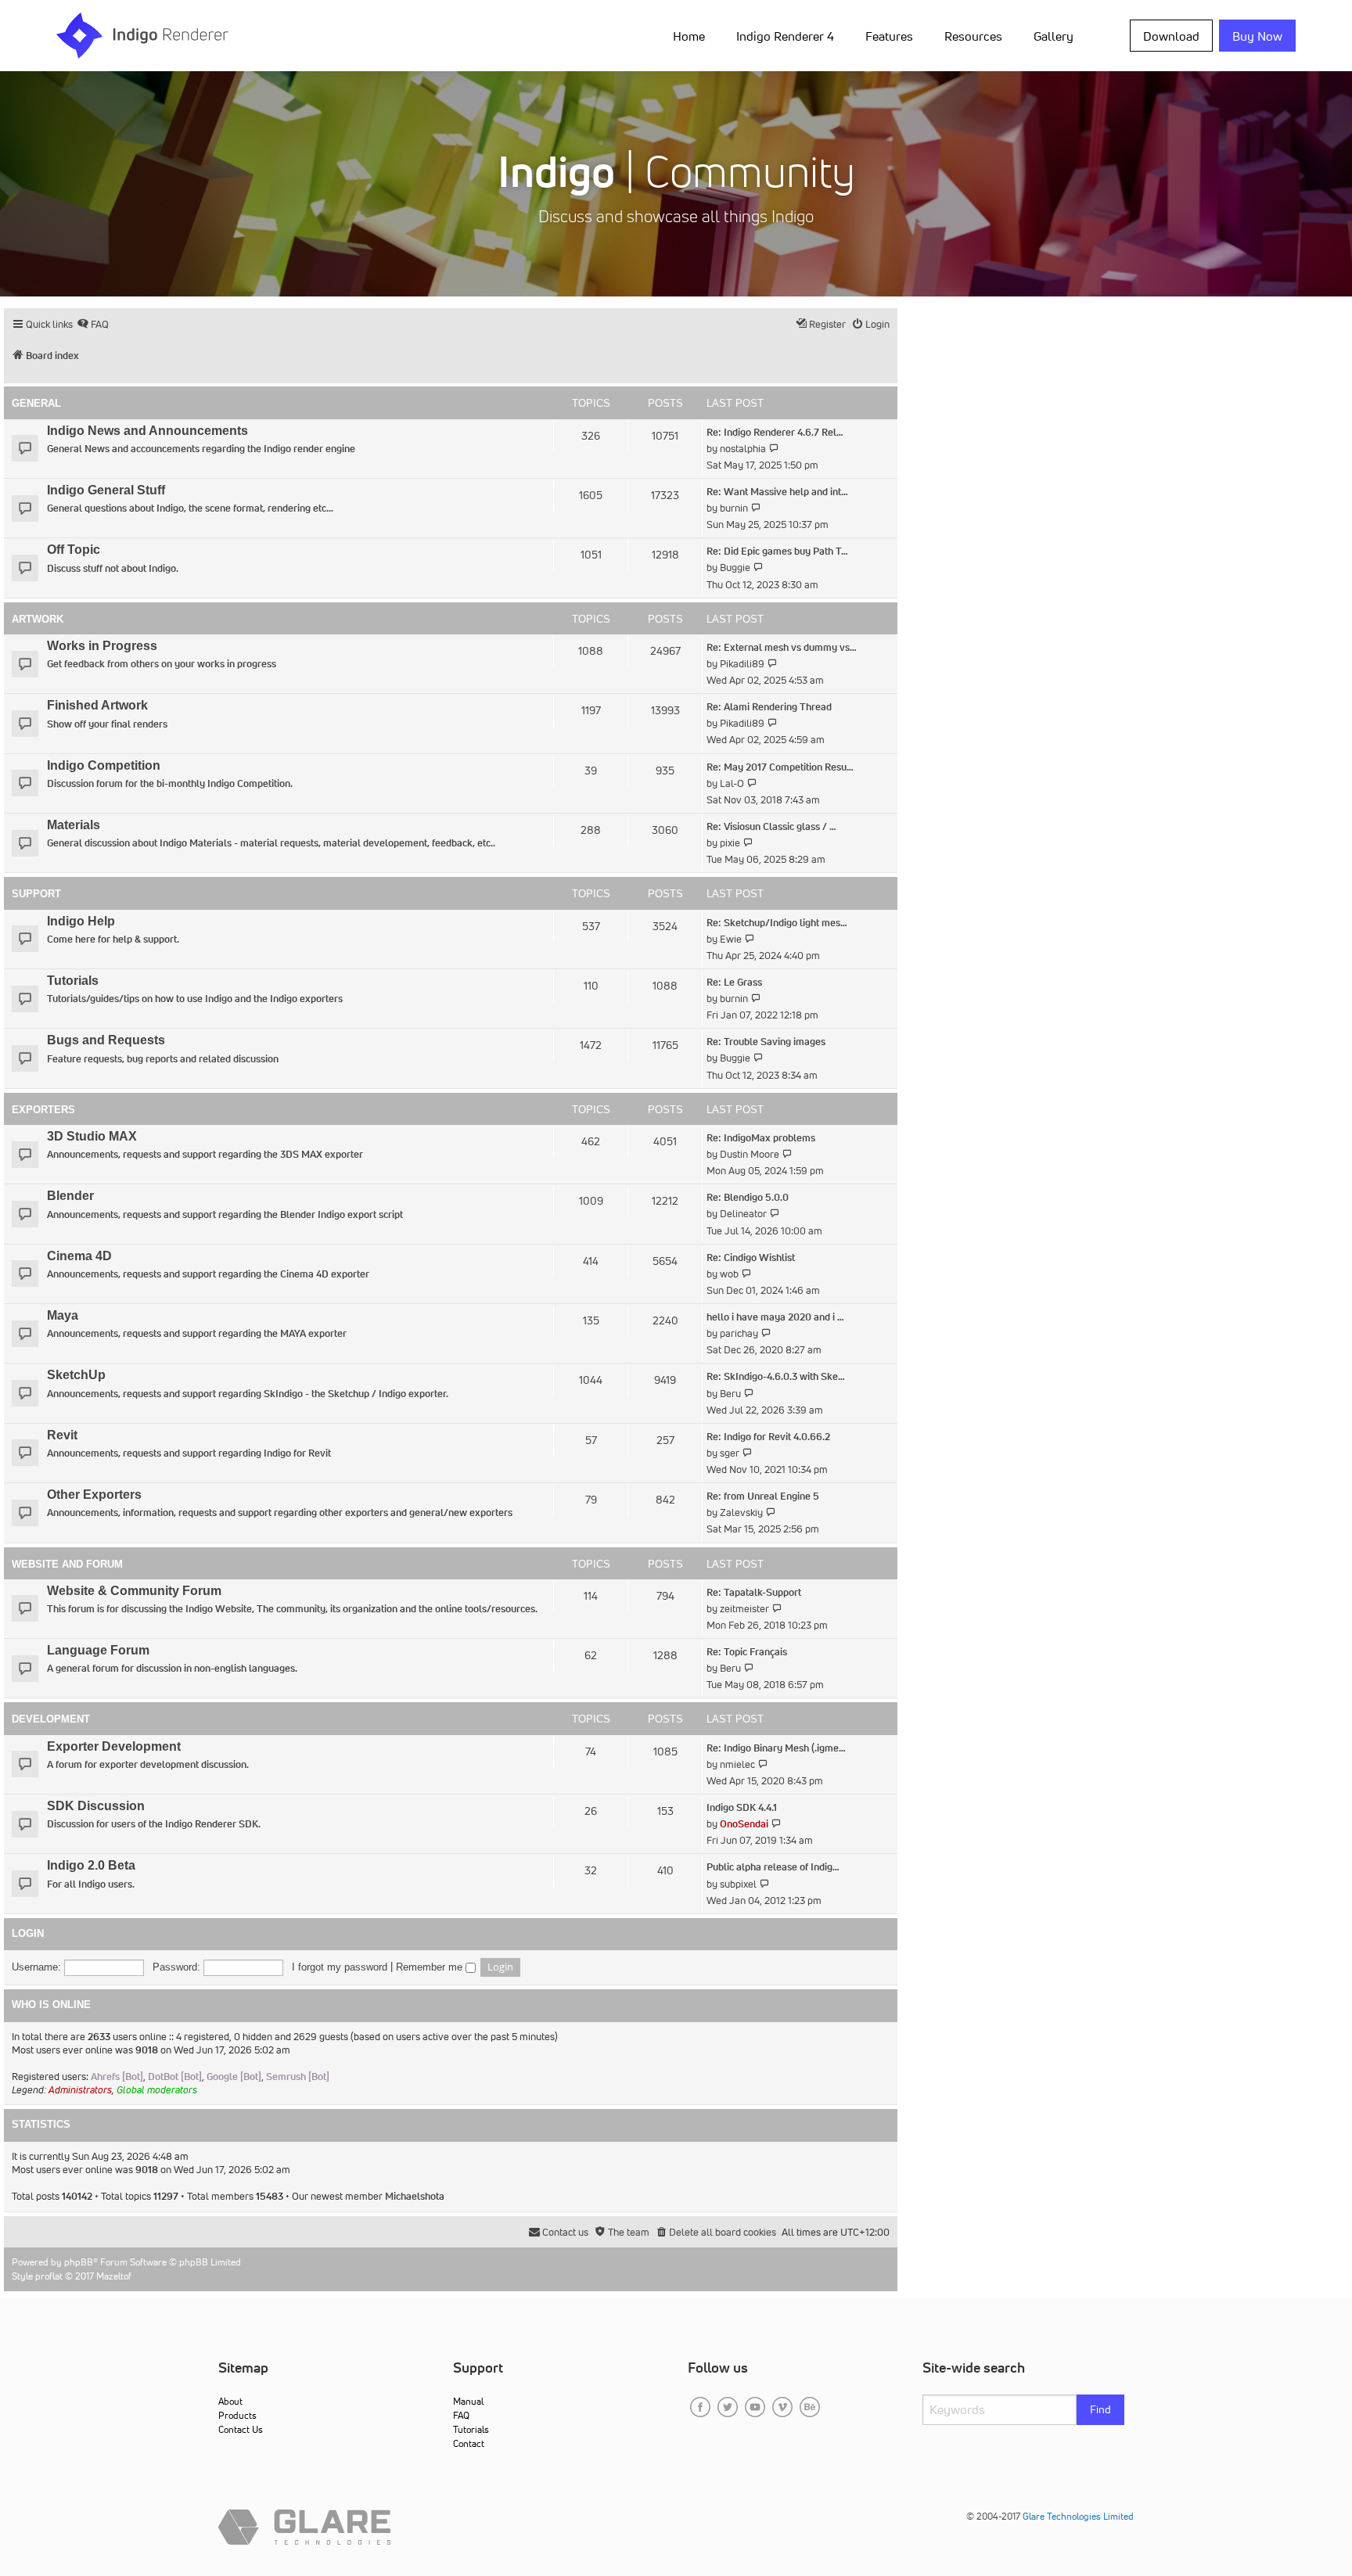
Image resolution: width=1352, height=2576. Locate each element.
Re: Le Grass (734, 982)
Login (28, 1934)
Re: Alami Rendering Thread (769, 707)
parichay (739, 1333)
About (230, 2401)
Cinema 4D (79, 1256)
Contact (469, 2443)
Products (237, 2415)
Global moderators (157, 2090)
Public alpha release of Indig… (773, 1867)
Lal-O (732, 783)
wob (729, 1274)
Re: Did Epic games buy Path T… (777, 551)
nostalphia (743, 449)
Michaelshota (415, 2196)
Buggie (735, 568)
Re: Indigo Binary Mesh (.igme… (776, 1748)
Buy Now (1257, 36)
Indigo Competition (104, 765)
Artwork (38, 619)
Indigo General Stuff (106, 490)
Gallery (1054, 36)
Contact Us (241, 2429)
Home (689, 36)
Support (36, 894)
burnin (734, 508)
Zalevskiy (741, 1513)
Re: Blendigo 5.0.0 (748, 1197)
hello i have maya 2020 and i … (775, 1317)
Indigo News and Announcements (147, 431)
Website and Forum (67, 1564)
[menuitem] (692, 35)
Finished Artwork (97, 705)
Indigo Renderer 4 (785, 36)
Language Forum (98, 1650)
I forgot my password (340, 1967)
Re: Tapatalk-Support (754, 1592)
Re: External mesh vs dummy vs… (782, 647)
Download (1171, 36)
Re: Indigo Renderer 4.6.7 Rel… (775, 432)
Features (889, 36)
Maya (63, 1315)
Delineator (743, 1214)
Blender (70, 1196)
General (36, 403)
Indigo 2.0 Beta (91, 1865)
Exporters (43, 1110)
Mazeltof (114, 2276)
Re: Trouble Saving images (766, 1042)
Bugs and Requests (106, 1040)
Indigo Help (81, 921)
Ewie (731, 939)
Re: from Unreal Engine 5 (763, 1496)
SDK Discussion (96, 1806)
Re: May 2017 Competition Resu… (780, 767)
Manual (468, 2401)
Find (1100, 2409)
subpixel (738, 1884)
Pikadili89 (742, 664)
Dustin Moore (750, 1154)
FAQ (461, 2415)
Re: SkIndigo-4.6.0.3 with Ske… (776, 1376)
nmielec (737, 1764)
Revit (62, 1435)
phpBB (79, 2262)
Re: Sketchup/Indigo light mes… (777, 923)
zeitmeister (744, 1609)
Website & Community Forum (134, 1591)
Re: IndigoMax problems (761, 1138)
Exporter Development (114, 1746)
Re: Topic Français (747, 1652)
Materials (74, 825)
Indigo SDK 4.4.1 (742, 1807)
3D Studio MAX (92, 1136)
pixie (730, 843)
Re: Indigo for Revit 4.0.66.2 (768, 1437)
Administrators (80, 2090)
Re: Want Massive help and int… (777, 492)
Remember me (431, 1967)
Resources (973, 36)
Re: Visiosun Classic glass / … (771, 826)
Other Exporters (94, 1495)
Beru (730, 1394)
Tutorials (73, 981)
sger (730, 1453)
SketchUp (76, 1375)
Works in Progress (102, 646)
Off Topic (74, 550)
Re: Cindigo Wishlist (751, 1257)
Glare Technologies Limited (1078, 2516)
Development (51, 1719)
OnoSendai (744, 1824)
